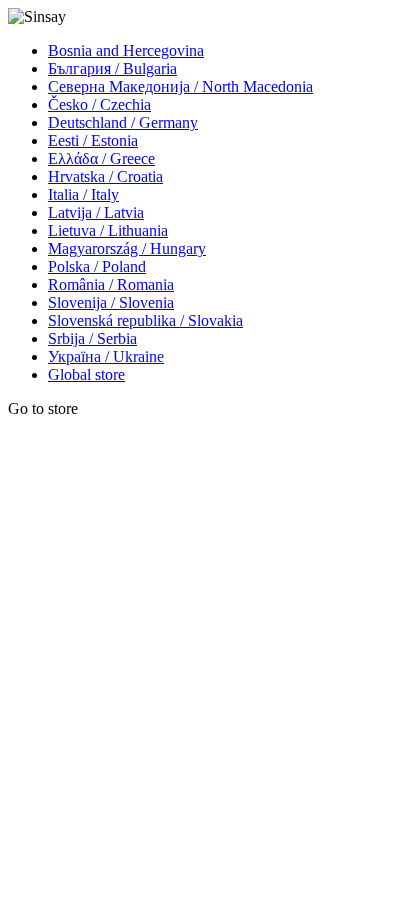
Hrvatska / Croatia (105, 176)
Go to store (43, 408)
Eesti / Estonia (93, 140)
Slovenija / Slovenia (111, 302)
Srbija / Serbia (92, 338)
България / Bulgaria (112, 68)
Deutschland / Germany (123, 122)
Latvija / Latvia (96, 212)
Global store (86, 374)
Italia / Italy (83, 194)
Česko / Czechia (99, 104)
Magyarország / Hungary (127, 248)
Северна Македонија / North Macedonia (180, 86)
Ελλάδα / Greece (101, 158)
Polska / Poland (97, 266)
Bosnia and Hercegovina (126, 50)
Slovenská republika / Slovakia (145, 320)
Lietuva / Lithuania (108, 230)
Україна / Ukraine (106, 356)
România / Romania (111, 284)
